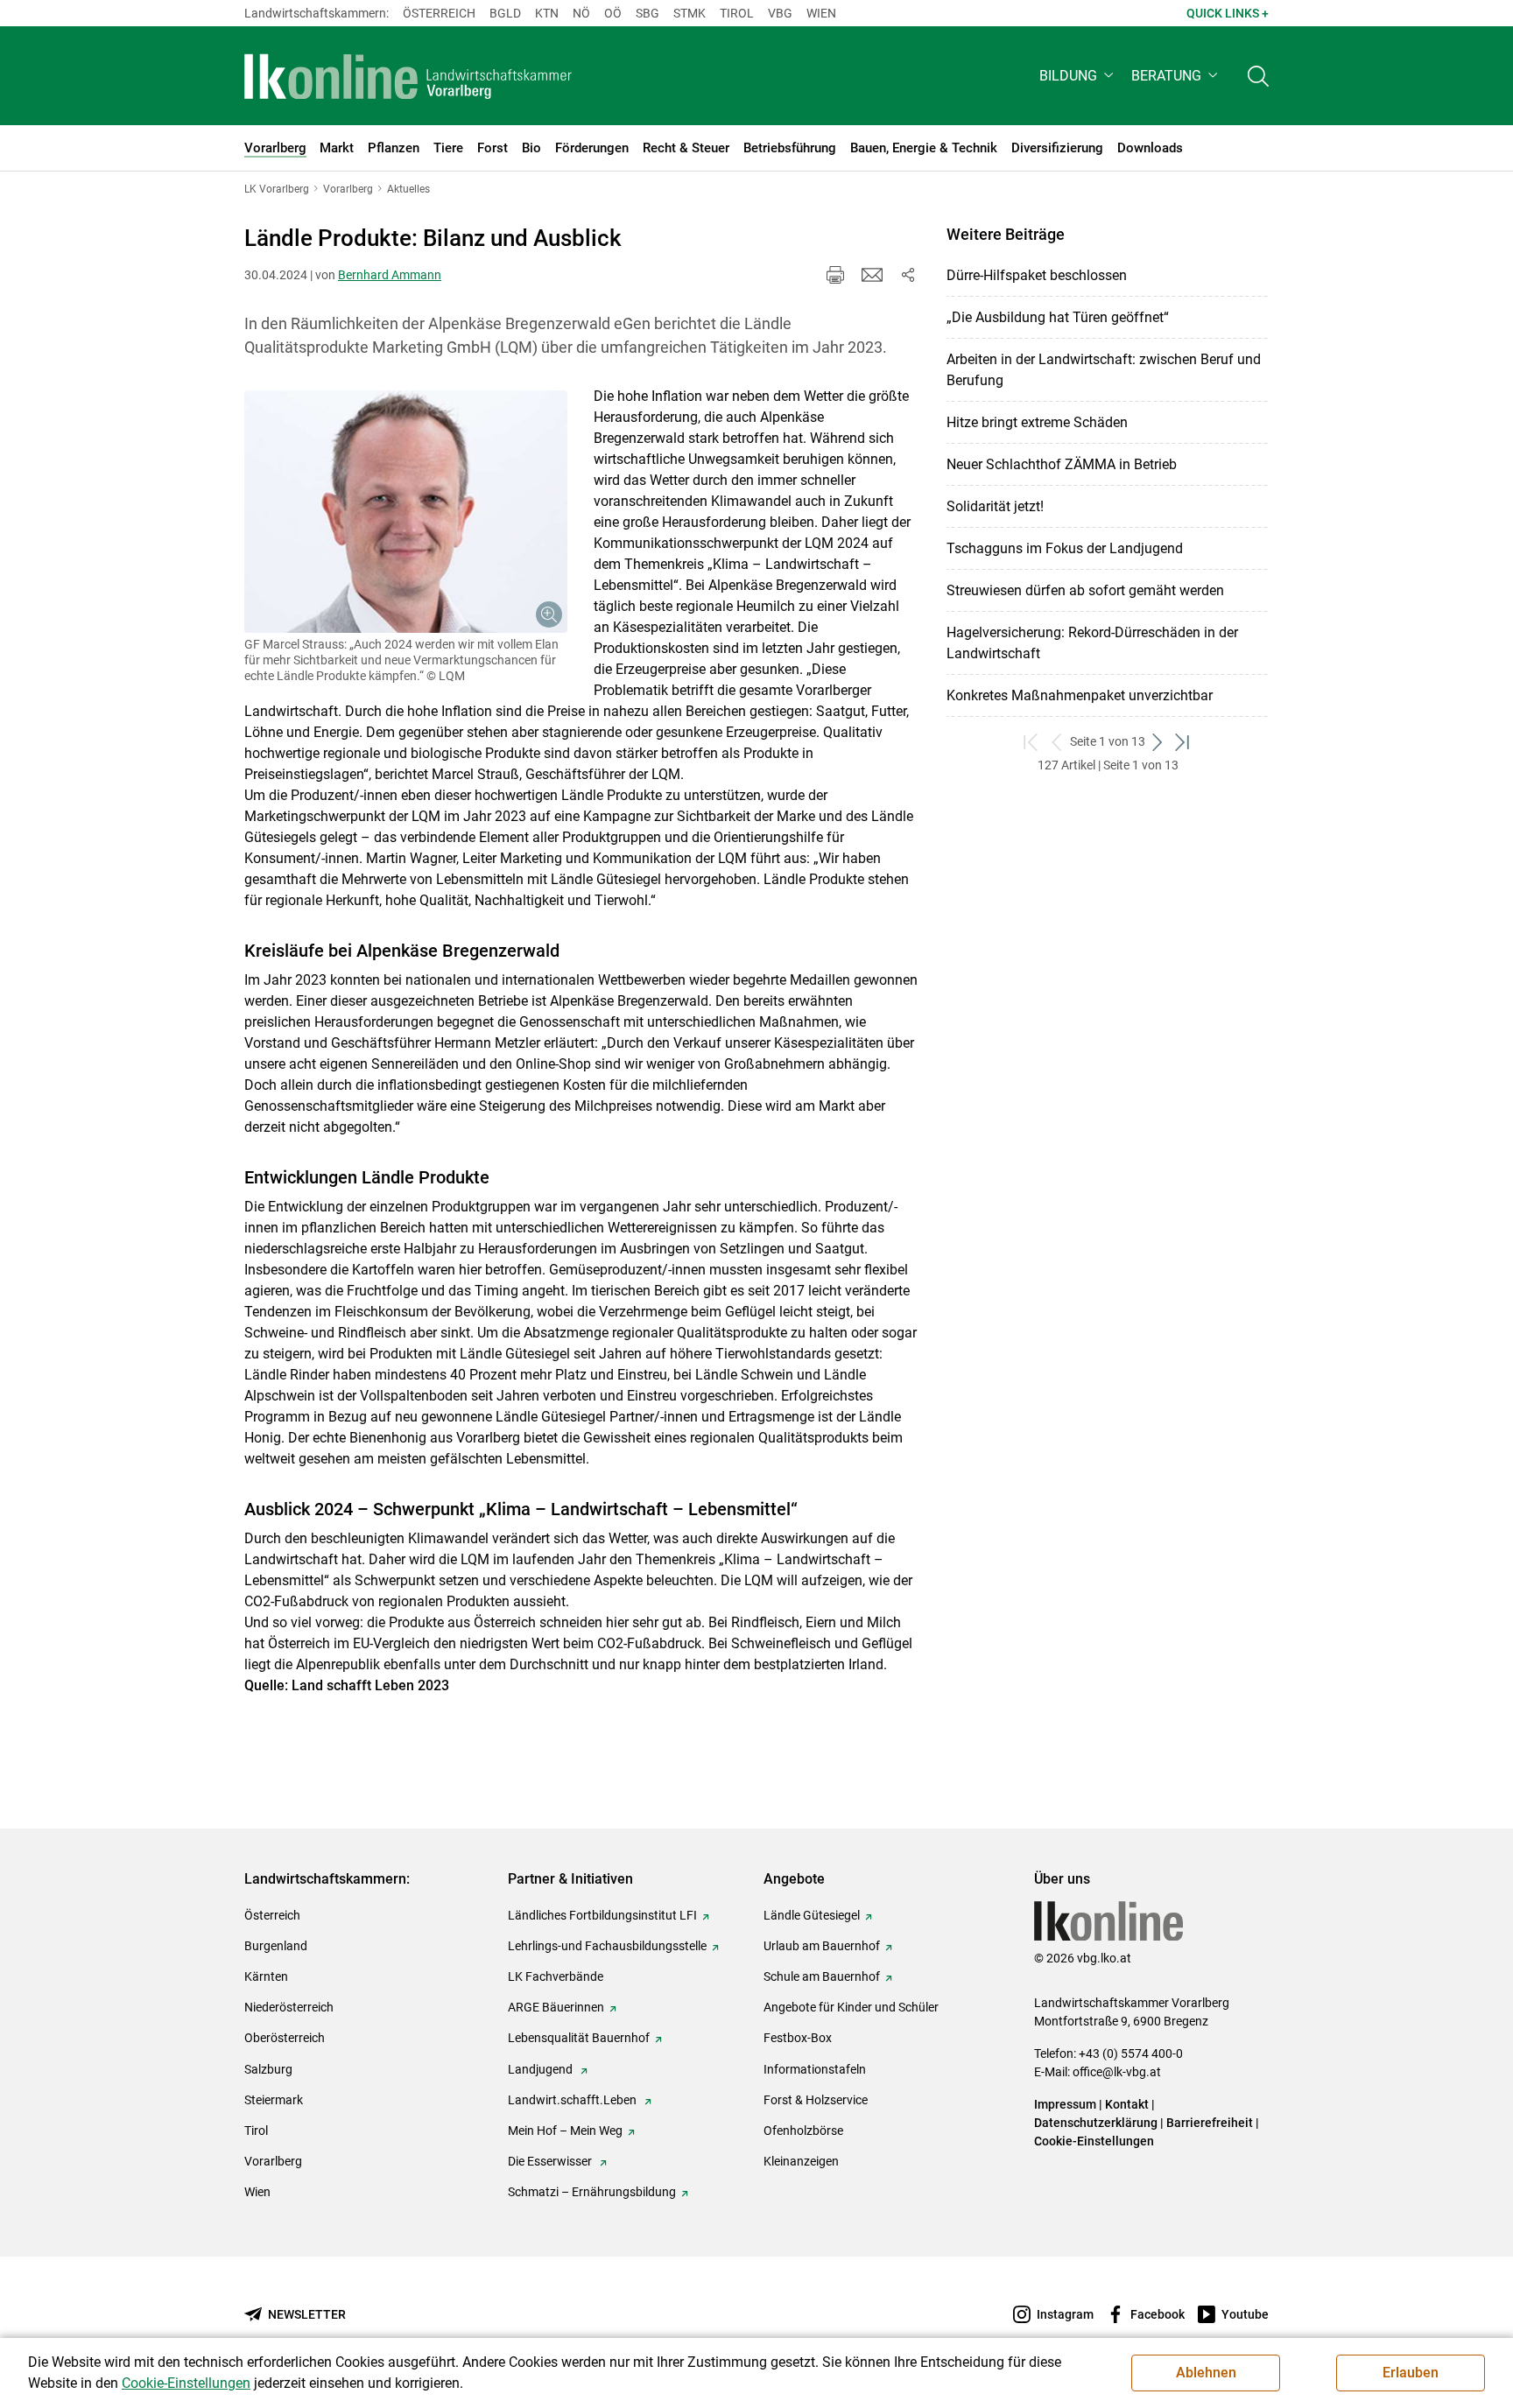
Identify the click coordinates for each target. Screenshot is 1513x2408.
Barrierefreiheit (1210, 2123)
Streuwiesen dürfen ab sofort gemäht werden (1085, 590)
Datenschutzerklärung (1096, 2123)
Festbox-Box (798, 2038)
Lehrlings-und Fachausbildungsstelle (607, 1946)
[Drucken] (835, 275)
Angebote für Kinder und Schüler (851, 2007)
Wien (821, 13)
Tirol (737, 13)
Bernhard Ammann (390, 275)
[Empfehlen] (872, 275)
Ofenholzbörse (803, 2131)
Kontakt (1127, 2104)
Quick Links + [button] (1228, 13)
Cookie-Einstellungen (1094, 2141)
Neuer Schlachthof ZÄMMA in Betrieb (1062, 464)
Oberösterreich (285, 2038)
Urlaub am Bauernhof (822, 1946)
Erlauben (1411, 2373)
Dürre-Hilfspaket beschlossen (1037, 275)
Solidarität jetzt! (995, 506)
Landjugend (542, 2069)
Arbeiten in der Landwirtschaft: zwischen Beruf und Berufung (1104, 370)
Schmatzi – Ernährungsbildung (592, 2192)
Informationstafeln (815, 2069)
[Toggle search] (1258, 76)
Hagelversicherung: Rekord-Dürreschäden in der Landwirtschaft (1092, 643)
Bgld (505, 13)
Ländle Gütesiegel (812, 1915)
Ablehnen (1206, 2373)
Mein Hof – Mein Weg (565, 2131)
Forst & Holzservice (816, 2100)
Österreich (439, 13)
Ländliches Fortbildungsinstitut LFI (602, 1915)
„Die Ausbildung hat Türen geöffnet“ (1058, 317)
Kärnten (266, 1976)
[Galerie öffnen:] (406, 512)
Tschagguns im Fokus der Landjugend (1065, 548)
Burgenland (276, 1946)
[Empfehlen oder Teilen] (907, 275)
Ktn (547, 13)
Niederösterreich (289, 2007)
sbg (647, 13)
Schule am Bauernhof (822, 1976)
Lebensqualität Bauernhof (579, 2038)
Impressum (1065, 2104)
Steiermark (274, 2100)
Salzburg (268, 2069)
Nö (581, 13)
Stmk (690, 13)
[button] (1078, 76)
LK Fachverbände (556, 1976)
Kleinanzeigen (801, 2161)
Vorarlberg (273, 2161)
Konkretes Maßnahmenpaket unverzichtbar (1080, 695)
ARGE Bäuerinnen (556, 2007)
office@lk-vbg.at (1117, 2072)
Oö (613, 13)
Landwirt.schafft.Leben (574, 2100)
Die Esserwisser (551, 2161)
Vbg (780, 13)
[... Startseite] (408, 76)
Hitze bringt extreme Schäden (1037, 422)
